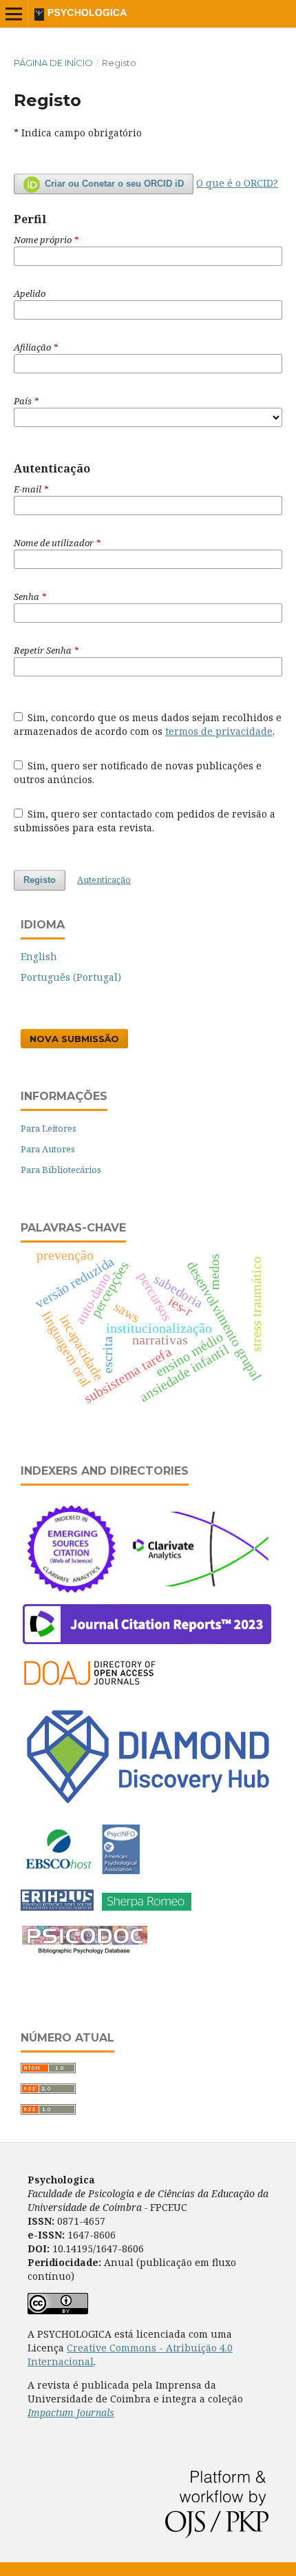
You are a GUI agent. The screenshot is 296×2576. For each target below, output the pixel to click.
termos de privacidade (219, 731)
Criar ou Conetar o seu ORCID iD (113, 184)
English (39, 956)
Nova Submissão (74, 1039)
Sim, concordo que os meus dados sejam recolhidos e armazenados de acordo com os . (148, 724)
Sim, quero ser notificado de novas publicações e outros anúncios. (138, 772)
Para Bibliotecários (61, 1170)
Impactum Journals (71, 2412)
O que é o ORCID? (237, 183)
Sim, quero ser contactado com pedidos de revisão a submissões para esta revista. (145, 821)
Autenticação (104, 880)
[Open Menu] (14, 14)
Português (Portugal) (71, 977)
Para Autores (48, 1149)
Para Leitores (49, 1128)
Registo (40, 880)
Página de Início (53, 63)
